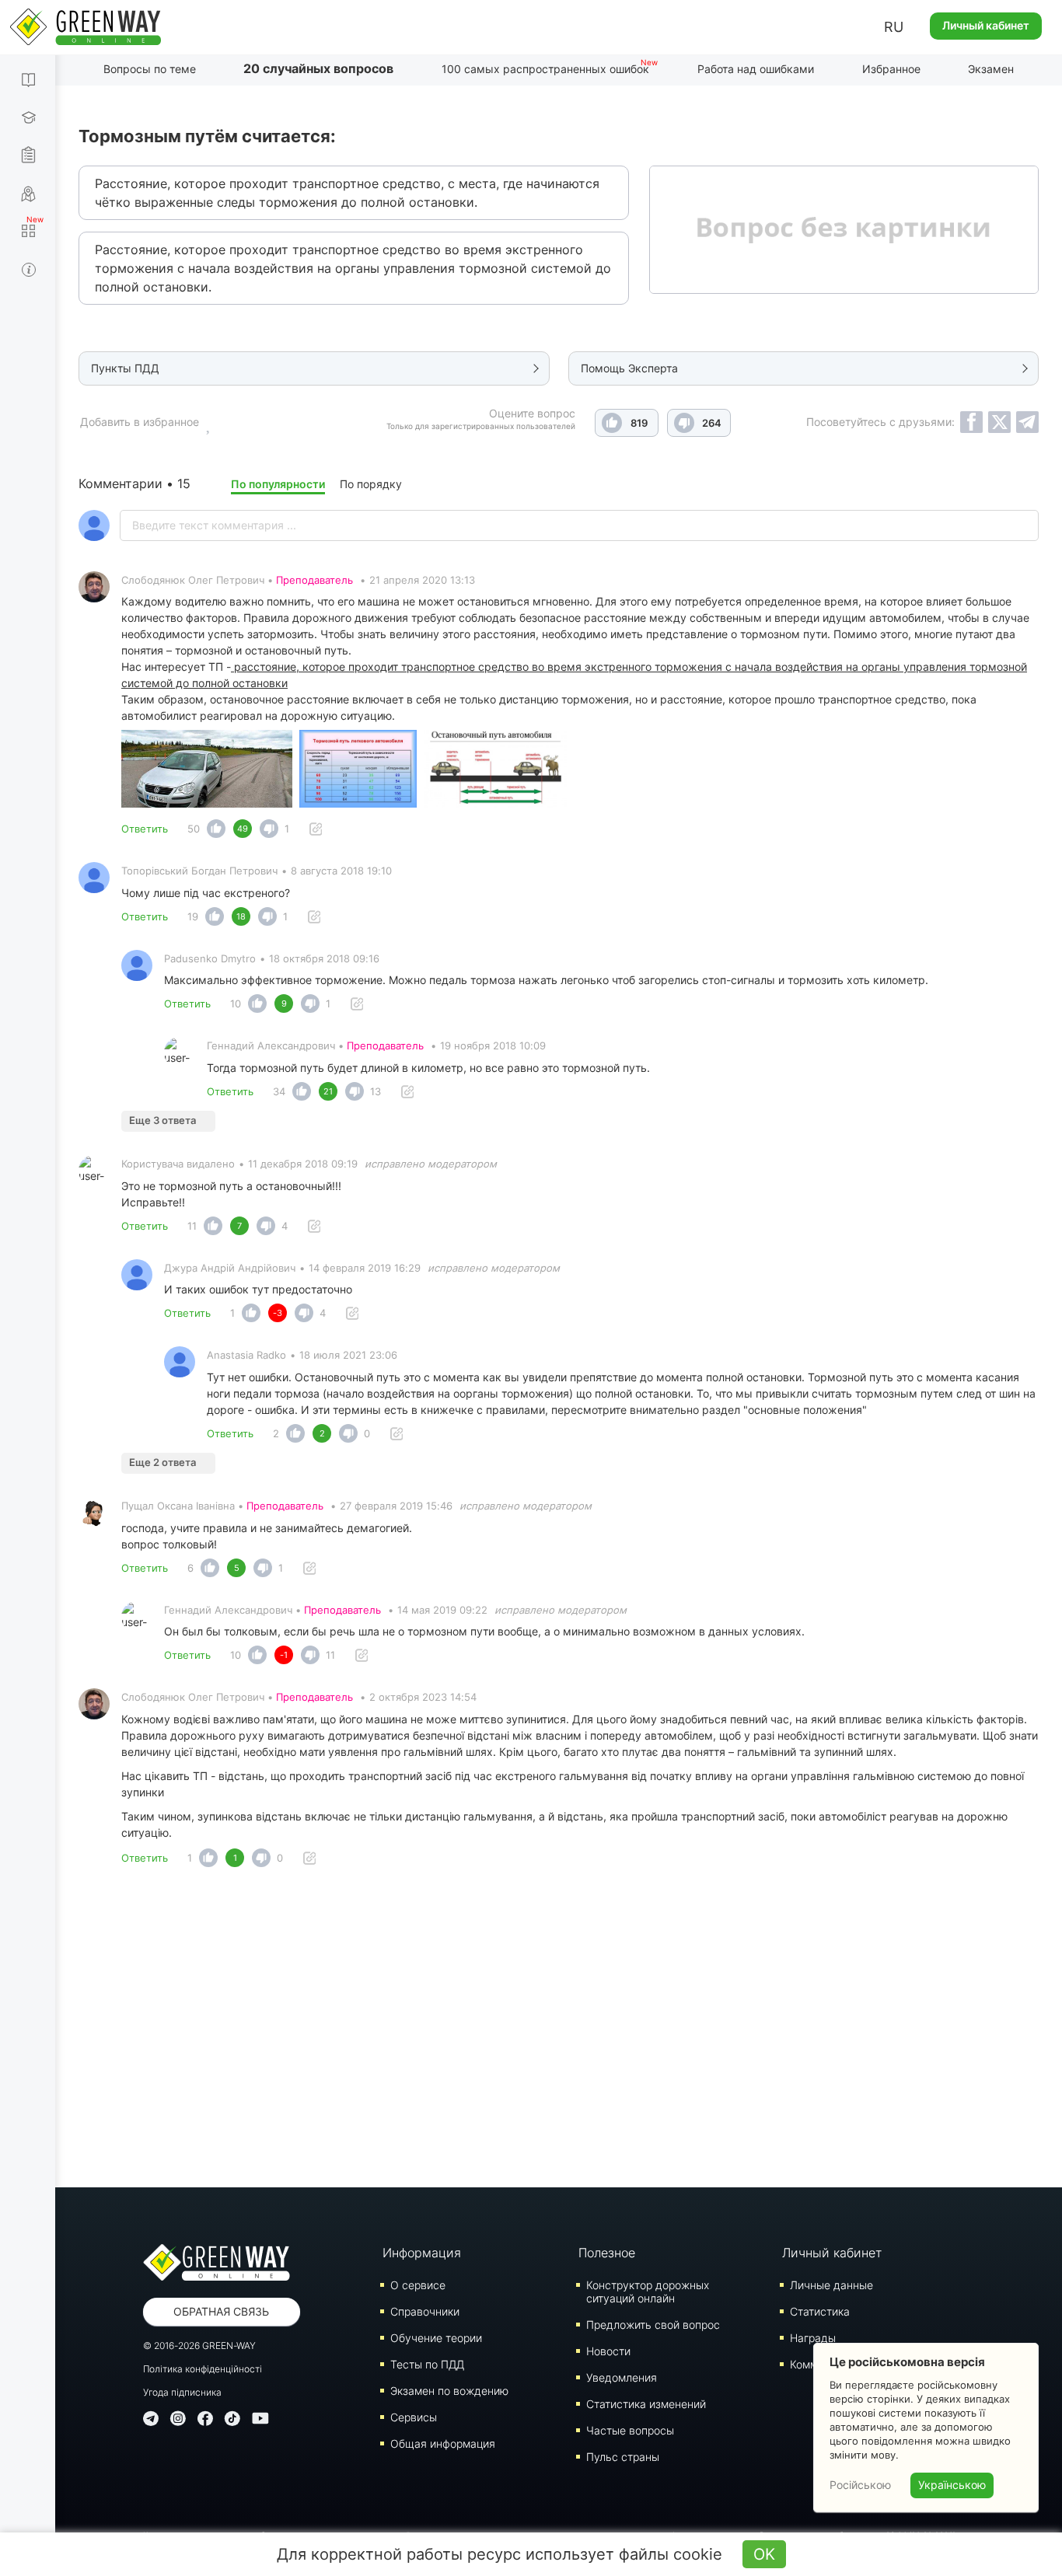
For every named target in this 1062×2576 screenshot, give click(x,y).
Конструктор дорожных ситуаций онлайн (648, 2292)
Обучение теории (436, 2338)
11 (192, 1226)
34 (279, 1091)
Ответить (145, 829)
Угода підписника (182, 2392)
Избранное (891, 69)
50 (194, 829)
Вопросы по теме (150, 69)
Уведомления (622, 2377)
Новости (608, 2351)
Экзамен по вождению (449, 2391)
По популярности (278, 484)
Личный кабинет (986, 25)
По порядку (371, 484)
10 (236, 1004)
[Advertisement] (559, 2032)
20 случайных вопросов (318, 68)
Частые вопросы (630, 2430)
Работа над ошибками (756, 69)
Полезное (607, 2253)
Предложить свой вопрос (653, 2325)
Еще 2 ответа (162, 1462)
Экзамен (991, 69)
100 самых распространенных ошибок (545, 69)
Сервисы (414, 2417)
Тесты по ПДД (427, 2364)
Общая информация (443, 2443)
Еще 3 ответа (162, 1120)
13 (376, 1091)
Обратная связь (221, 2311)
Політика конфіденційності (203, 2369)
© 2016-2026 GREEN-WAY (199, 2346)
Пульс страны (623, 2457)
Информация (422, 2253)
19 (193, 916)
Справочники (425, 2311)
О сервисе (418, 2285)
